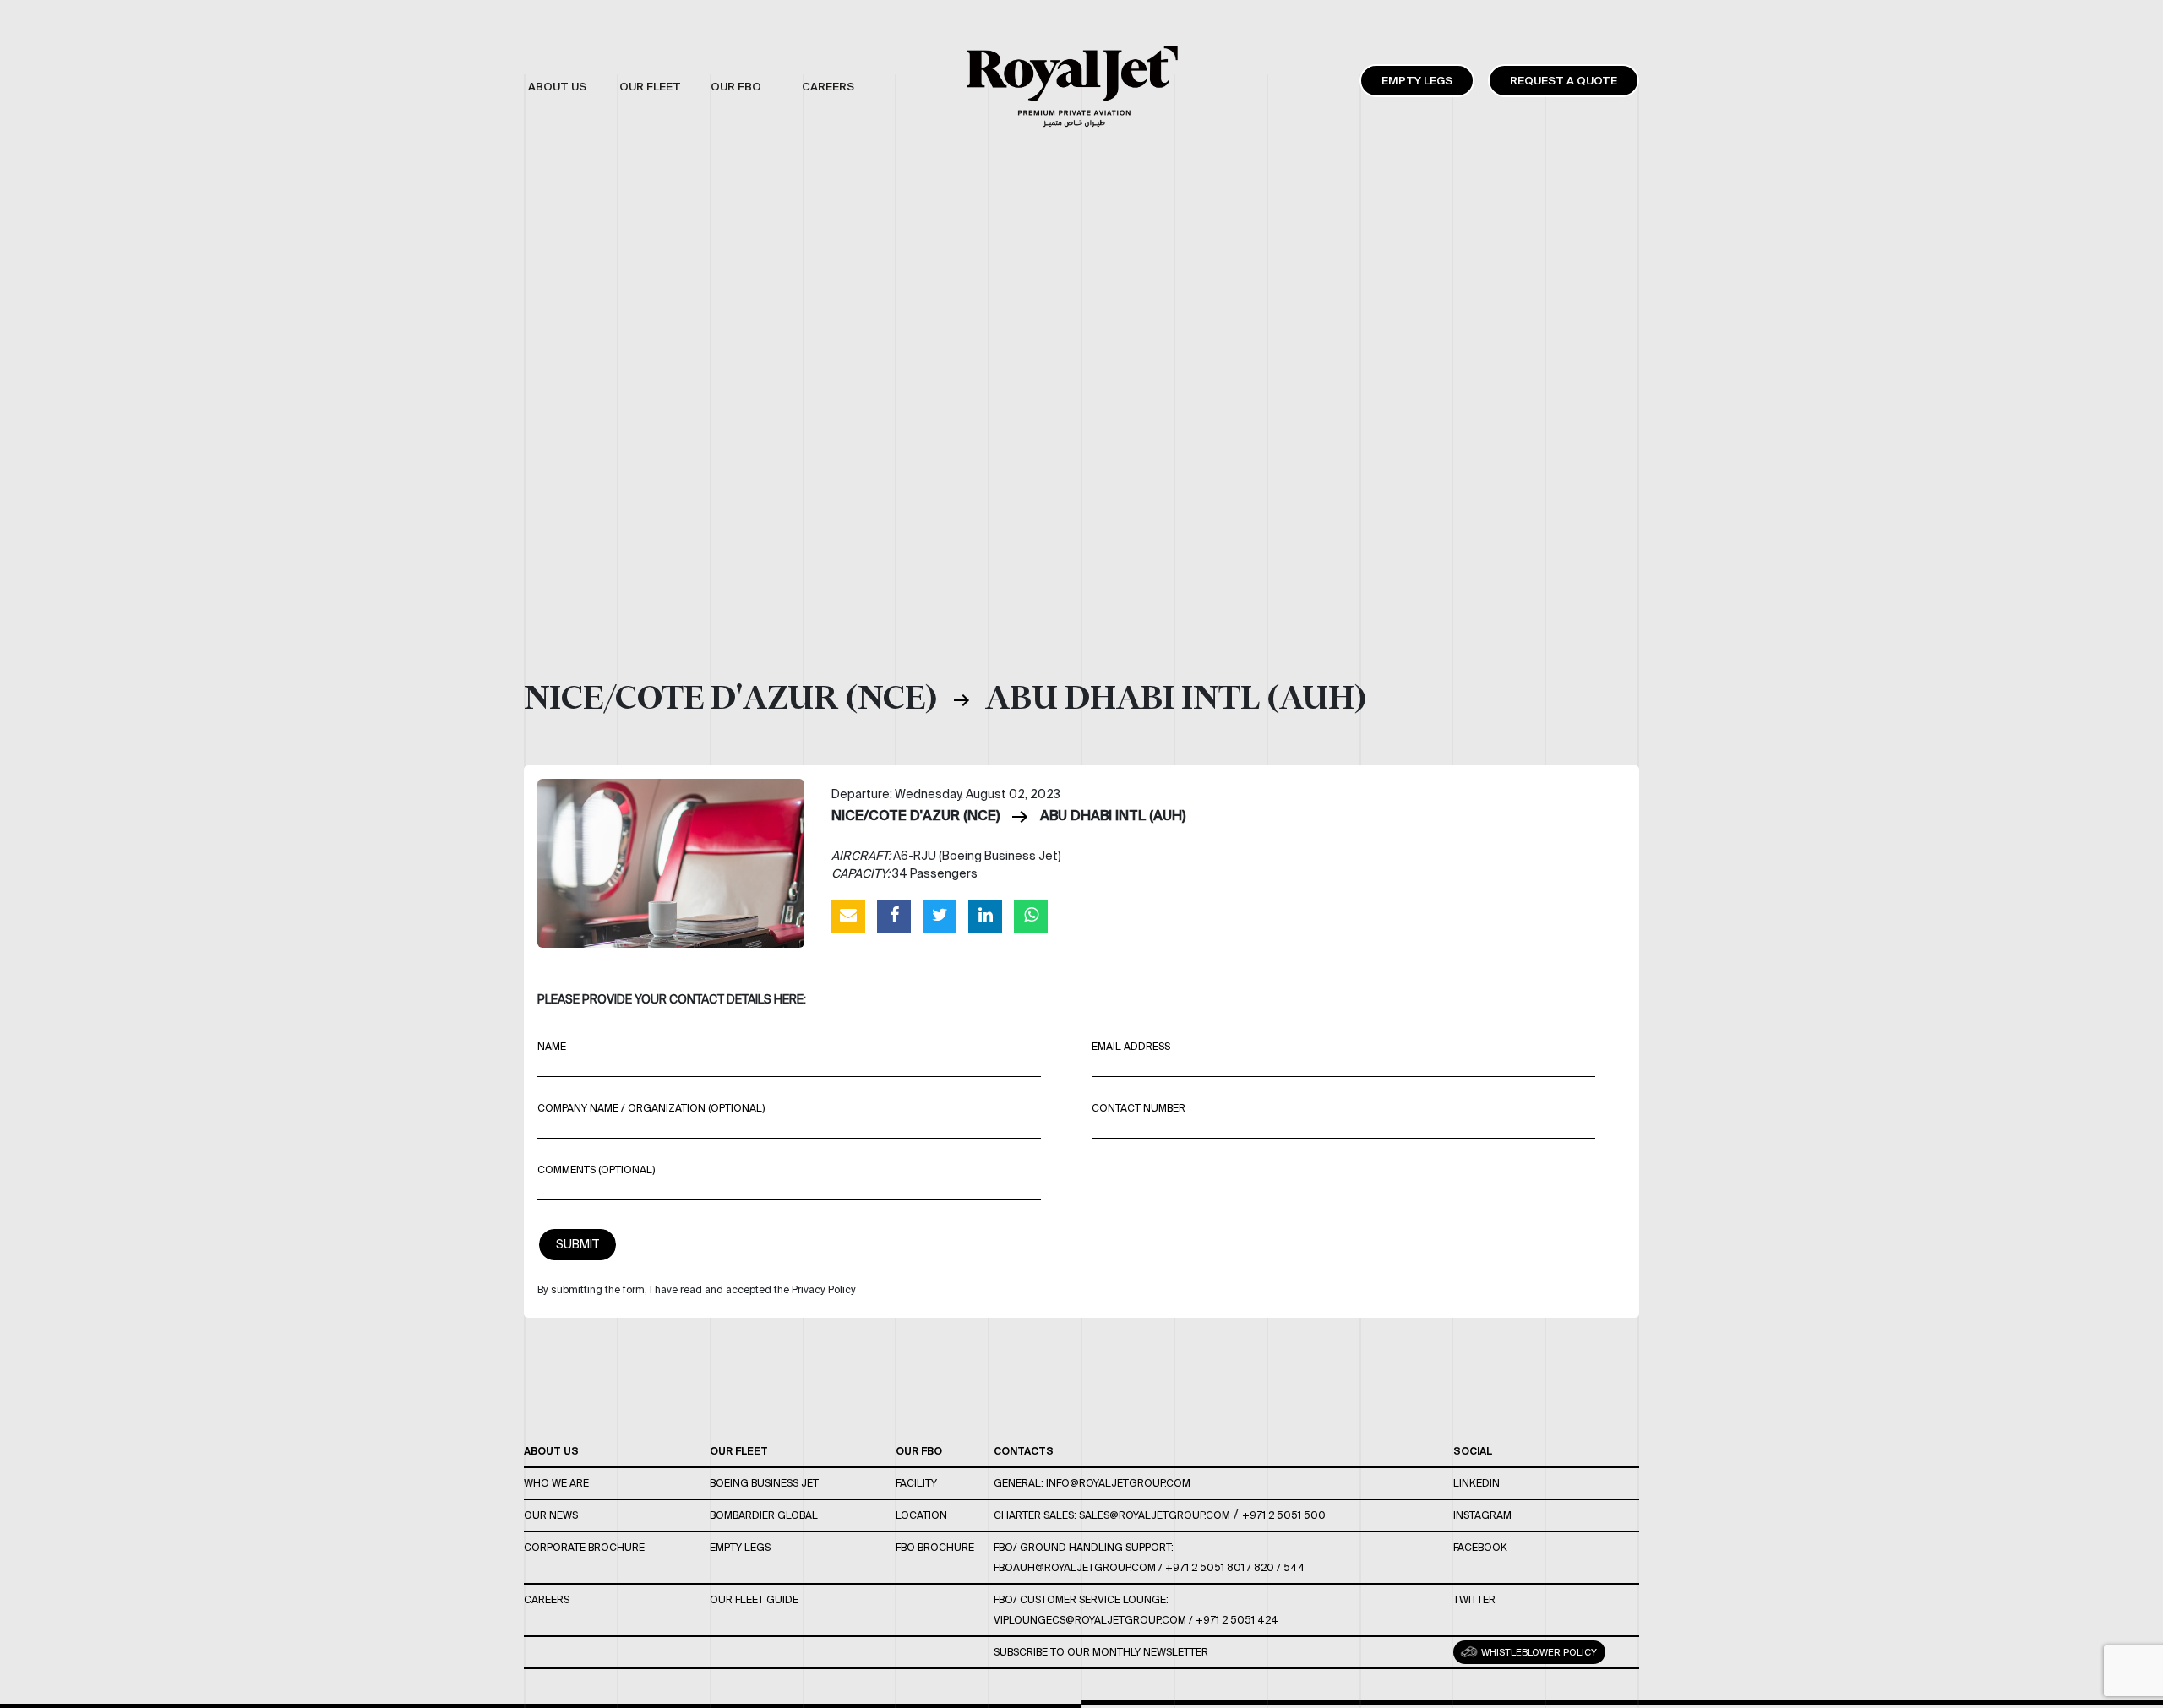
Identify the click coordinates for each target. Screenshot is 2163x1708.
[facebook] (894, 916)
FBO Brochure (935, 1547)
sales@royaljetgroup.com (1155, 1515)
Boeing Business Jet (764, 1483)
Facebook (1480, 1547)
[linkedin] (985, 916)
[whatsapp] (1031, 916)
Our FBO (919, 1451)
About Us (551, 1451)
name (552, 1046)
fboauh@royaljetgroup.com (1075, 1567)
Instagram (1482, 1515)
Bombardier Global (764, 1515)
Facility (916, 1483)
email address (1131, 1046)
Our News (551, 1515)
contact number (1139, 1108)
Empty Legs (1417, 81)
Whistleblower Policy (1538, 1652)
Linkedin (1477, 1483)
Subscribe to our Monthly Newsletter (1101, 1652)
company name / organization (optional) (651, 1108)
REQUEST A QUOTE (1564, 81)
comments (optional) (596, 1169)
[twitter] (940, 916)
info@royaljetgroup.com (1118, 1483)
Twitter (1474, 1599)
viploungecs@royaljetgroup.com (1090, 1620)
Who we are (556, 1483)
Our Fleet (739, 1451)
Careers (547, 1599)
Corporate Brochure (584, 1547)
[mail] (848, 916)
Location (921, 1515)
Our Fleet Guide (754, 1599)
